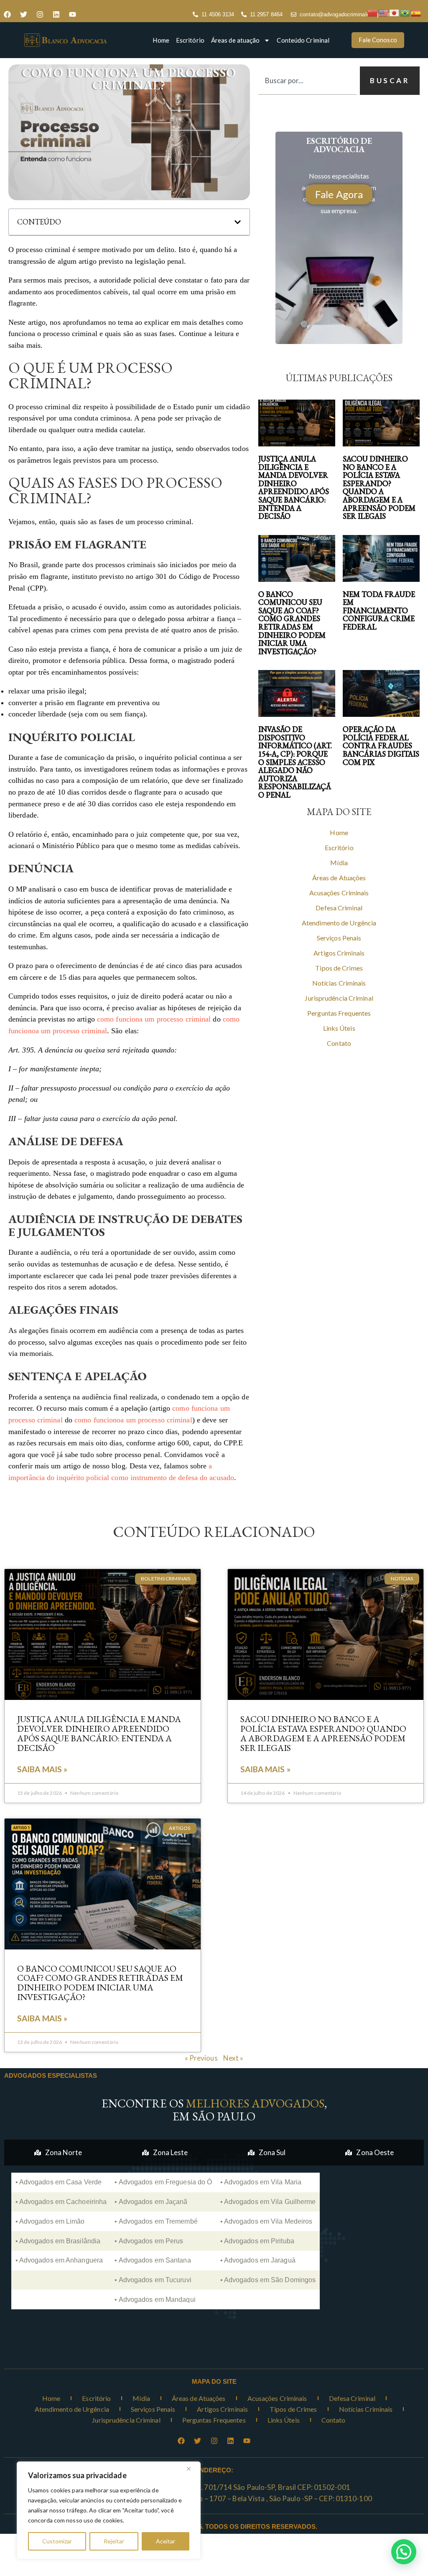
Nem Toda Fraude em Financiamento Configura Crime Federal (379, 611)
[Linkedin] (56, 15)
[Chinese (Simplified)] (373, 12)
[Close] (192, 2469)
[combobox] (307, 81)
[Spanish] (416, 12)
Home (161, 40)
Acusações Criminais (339, 893)
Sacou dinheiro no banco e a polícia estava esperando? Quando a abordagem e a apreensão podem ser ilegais (379, 487)
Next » (233, 2058)
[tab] (58, 2153)
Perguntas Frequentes (339, 1013)
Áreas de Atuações (339, 878)
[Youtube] (72, 15)
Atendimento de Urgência (339, 923)
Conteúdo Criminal (303, 40)
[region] (109, 2510)
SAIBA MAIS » (42, 1769)
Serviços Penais (339, 938)
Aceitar (166, 2541)
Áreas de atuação (236, 40)
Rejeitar (114, 2541)
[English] (384, 12)
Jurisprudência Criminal (339, 998)
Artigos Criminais (339, 953)
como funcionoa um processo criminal (133, 1420)
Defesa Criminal (339, 908)
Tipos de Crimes (339, 968)
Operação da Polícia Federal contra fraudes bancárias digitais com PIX (381, 746)
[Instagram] (40, 15)
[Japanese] (395, 12)
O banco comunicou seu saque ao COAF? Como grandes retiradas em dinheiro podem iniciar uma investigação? (292, 623)
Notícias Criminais (339, 983)
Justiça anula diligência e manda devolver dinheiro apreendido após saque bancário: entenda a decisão (294, 487)
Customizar (57, 2541)
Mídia (339, 862)
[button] (238, 222)
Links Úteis (339, 1028)
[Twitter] (23, 15)
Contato (339, 1043)
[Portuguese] (405, 12)
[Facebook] (7, 15)
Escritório (190, 40)
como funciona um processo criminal (154, 1019)
